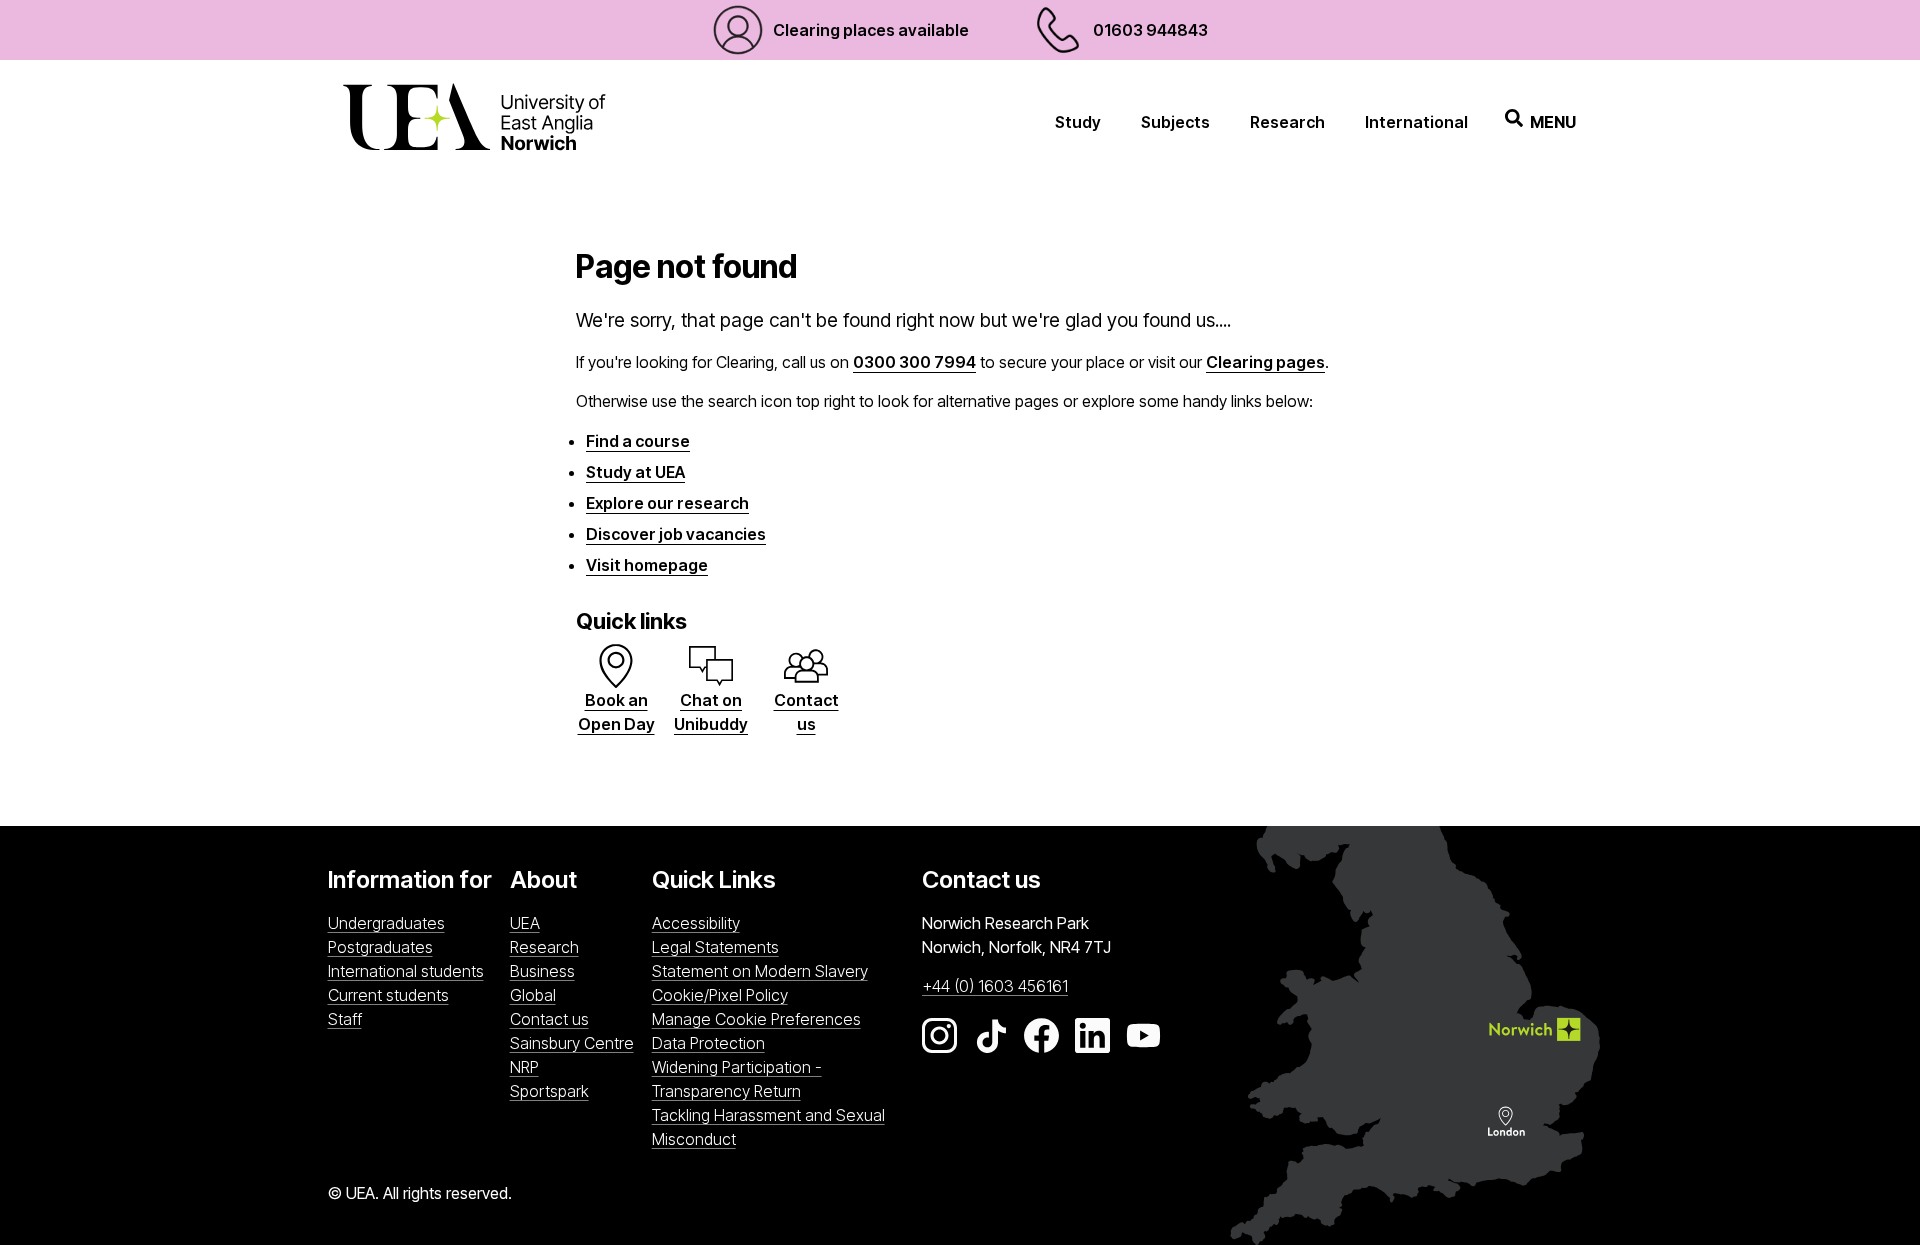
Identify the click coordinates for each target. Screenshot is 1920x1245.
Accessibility (696, 923)
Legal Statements (715, 947)
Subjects (1175, 122)
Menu (1553, 122)
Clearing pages (1265, 362)
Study (1078, 122)
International (1416, 122)
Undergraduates (386, 923)
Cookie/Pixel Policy (720, 995)
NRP (576, 1066)
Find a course (638, 441)
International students (406, 971)
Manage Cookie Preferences (756, 1019)
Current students (388, 995)
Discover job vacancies (676, 534)
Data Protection (708, 1043)
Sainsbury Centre (576, 1042)
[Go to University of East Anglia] (474, 121)
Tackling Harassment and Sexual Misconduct (768, 1127)
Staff (345, 1019)
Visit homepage (647, 565)
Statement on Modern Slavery (760, 971)
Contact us (549, 1019)
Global (533, 995)
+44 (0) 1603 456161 (995, 986)
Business (542, 971)
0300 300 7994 (914, 362)
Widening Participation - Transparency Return (737, 1079)
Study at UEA (635, 472)
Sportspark (576, 1090)
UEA (525, 923)
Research (1287, 122)
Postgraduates (380, 947)
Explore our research (667, 503)
